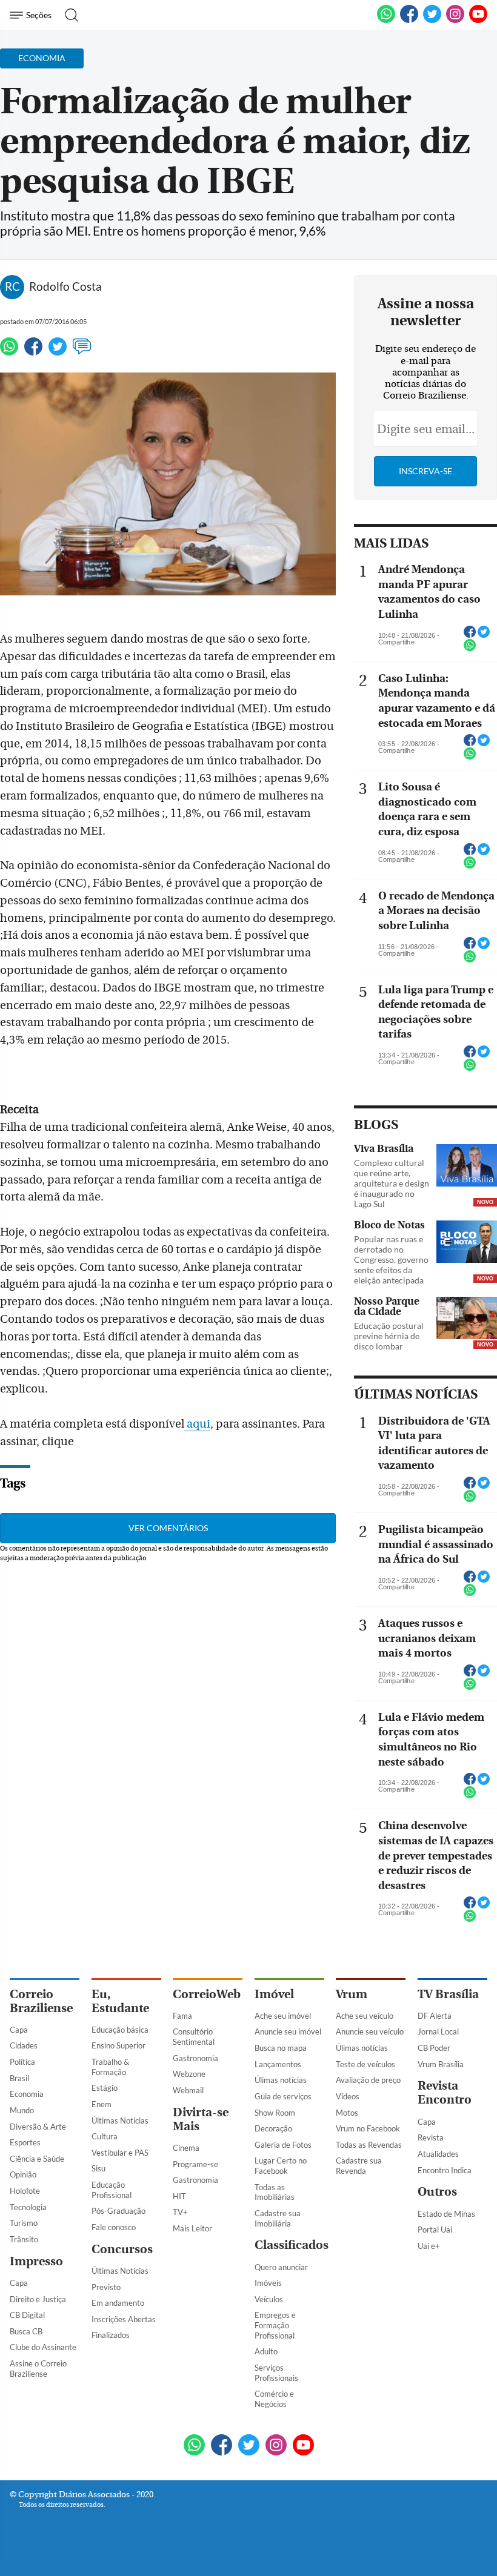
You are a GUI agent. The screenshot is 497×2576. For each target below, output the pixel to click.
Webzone (189, 2074)
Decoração (273, 2128)
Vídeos (348, 2096)
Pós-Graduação (118, 2211)
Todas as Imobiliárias (275, 2192)
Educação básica (120, 2030)
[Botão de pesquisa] (68, 15)
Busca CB (26, 2331)
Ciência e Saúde (37, 2159)
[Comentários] (82, 352)
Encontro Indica (445, 2170)
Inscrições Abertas (124, 2319)
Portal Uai (435, 2230)
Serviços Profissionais (276, 2373)
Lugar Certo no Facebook (281, 2166)
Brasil (19, 2078)
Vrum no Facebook (368, 2128)
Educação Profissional (112, 2190)
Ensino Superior (118, 2045)
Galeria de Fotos (283, 2145)
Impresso (36, 2261)
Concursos (122, 2249)
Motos (347, 2113)
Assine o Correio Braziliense (38, 2369)
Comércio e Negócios (274, 2399)
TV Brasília (448, 1994)
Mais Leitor (192, 2228)
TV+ (180, 2212)
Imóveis (268, 2283)
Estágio (105, 2088)
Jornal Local (438, 2031)
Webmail (188, 2090)
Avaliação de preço (368, 2080)
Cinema (186, 2148)
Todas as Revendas (369, 2145)
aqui (198, 1424)
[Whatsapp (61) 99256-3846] (386, 21)
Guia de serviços (283, 2096)
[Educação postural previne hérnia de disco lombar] (467, 1319)
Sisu (98, 2168)
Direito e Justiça (38, 2299)
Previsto (106, 2287)
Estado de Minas (446, 2214)
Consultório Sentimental (194, 2037)
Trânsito (24, 2239)
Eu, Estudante (120, 2001)
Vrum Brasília (441, 2064)
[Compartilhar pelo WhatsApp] (470, 649)
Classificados (292, 2245)
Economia (27, 2094)
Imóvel (274, 1994)
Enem (102, 2104)
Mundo (22, 2110)
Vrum (352, 1994)
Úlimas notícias (281, 2080)
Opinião (23, 2174)
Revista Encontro (445, 2093)
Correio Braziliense (41, 2001)
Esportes (25, 2142)
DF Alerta (435, 2016)
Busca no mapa (281, 2048)
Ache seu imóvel (283, 2016)
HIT (179, 2196)
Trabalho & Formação (110, 2067)
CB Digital (27, 2315)
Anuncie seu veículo (370, 2031)
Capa (19, 2030)
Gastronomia (195, 2058)
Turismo (24, 2223)
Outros (437, 2192)
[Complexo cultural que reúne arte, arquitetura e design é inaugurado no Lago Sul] (467, 1167)
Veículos (269, 2299)
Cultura (105, 2136)
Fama (182, 2016)
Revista (431, 2137)
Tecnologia (28, 2207)
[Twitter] (58, 352)
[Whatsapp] (9, 352)
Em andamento (118, 2303)
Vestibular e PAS (120, 2153)
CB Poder (434, 2048)
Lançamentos (278, 2064)
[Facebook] (409, 21)
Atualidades (438, 2154)
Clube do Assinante (43, 2347)
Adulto (266, 2351)
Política (22, 2062)
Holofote (25, 2191)
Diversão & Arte (38, 2127)
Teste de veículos (365, 2064)
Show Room (275, 2113)
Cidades (24, 2045)
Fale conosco (114, 2227)
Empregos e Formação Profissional (275, 2325)
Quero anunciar (281, 2267)
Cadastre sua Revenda (359, 2166)
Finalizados (111, 2335)
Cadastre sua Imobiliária (278, 2218)
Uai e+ (429, 2246)
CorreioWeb (207, 1994)
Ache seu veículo (365, 2016)
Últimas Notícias (120, 2121)
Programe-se (195, 2164)
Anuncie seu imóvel (288, 2031)
